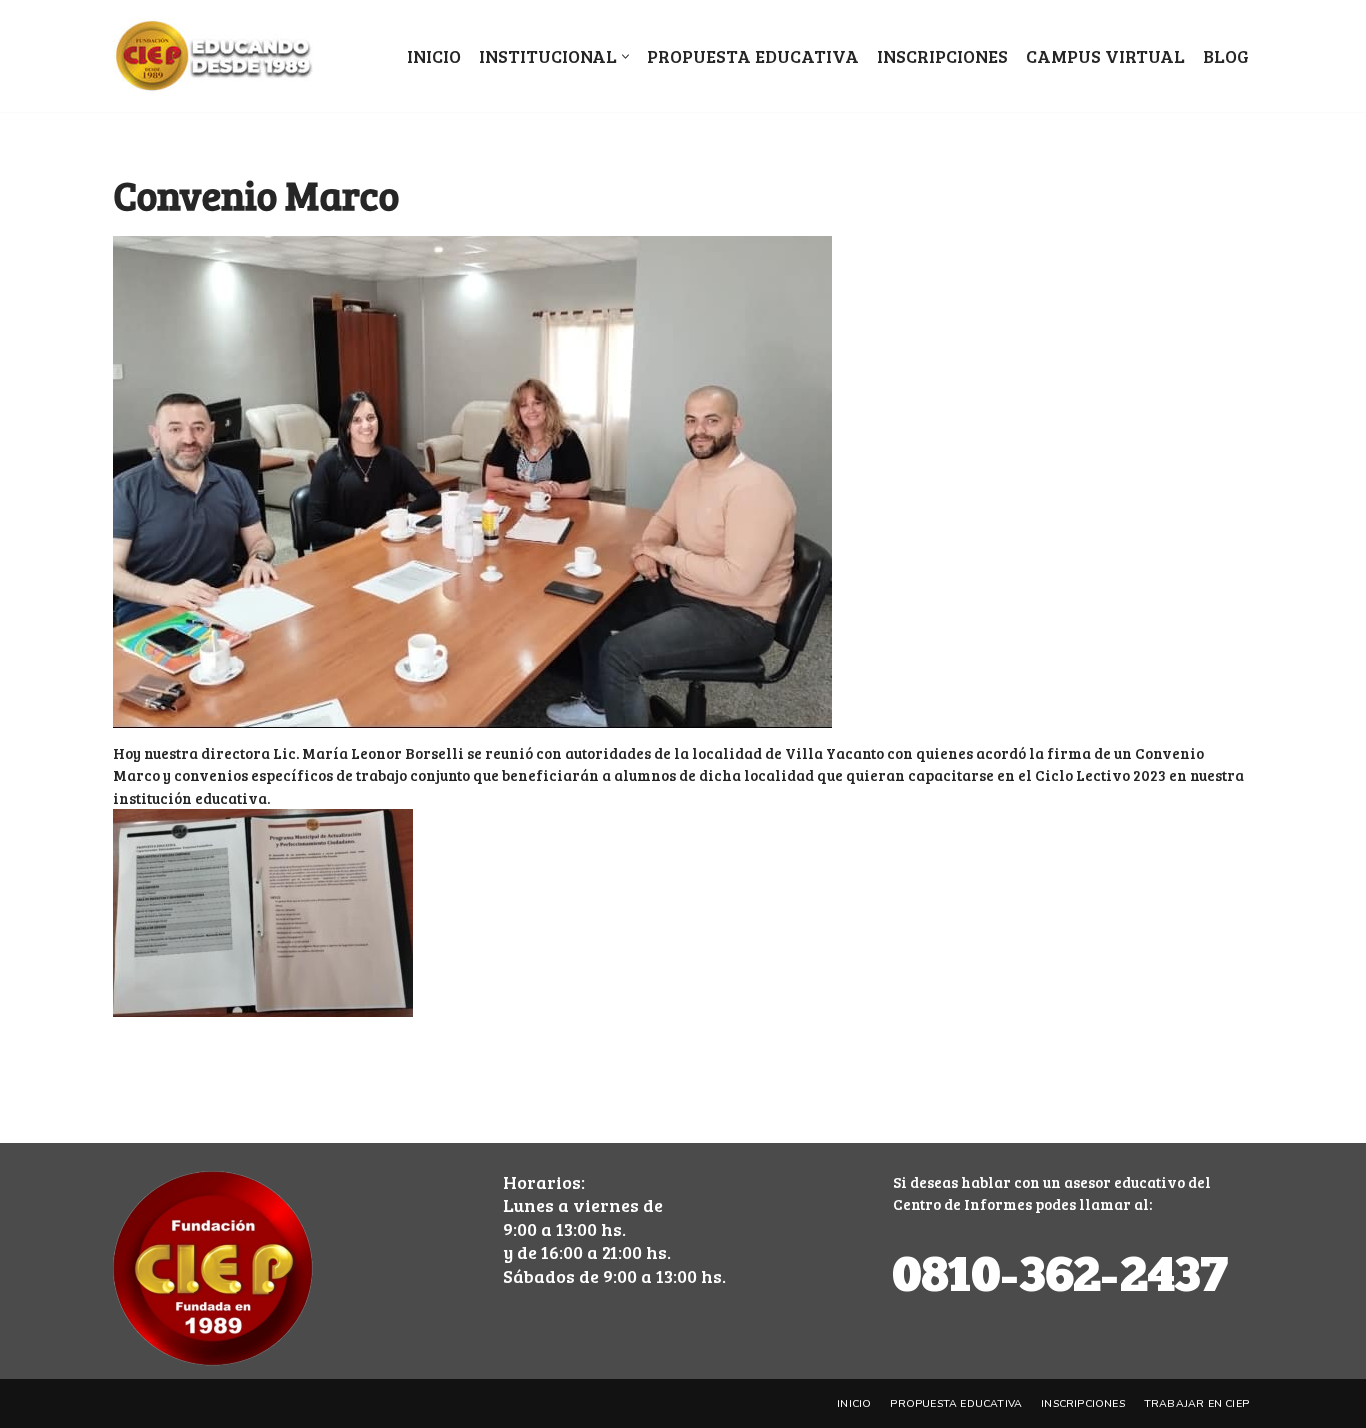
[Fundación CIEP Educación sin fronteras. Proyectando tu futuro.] (213, 56)
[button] (625, 56)
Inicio (434, 56)
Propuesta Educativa (753, 56)
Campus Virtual (1105, 56)
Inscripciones (942, 56)
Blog (1226, 56)
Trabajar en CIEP (1196, 1403)
